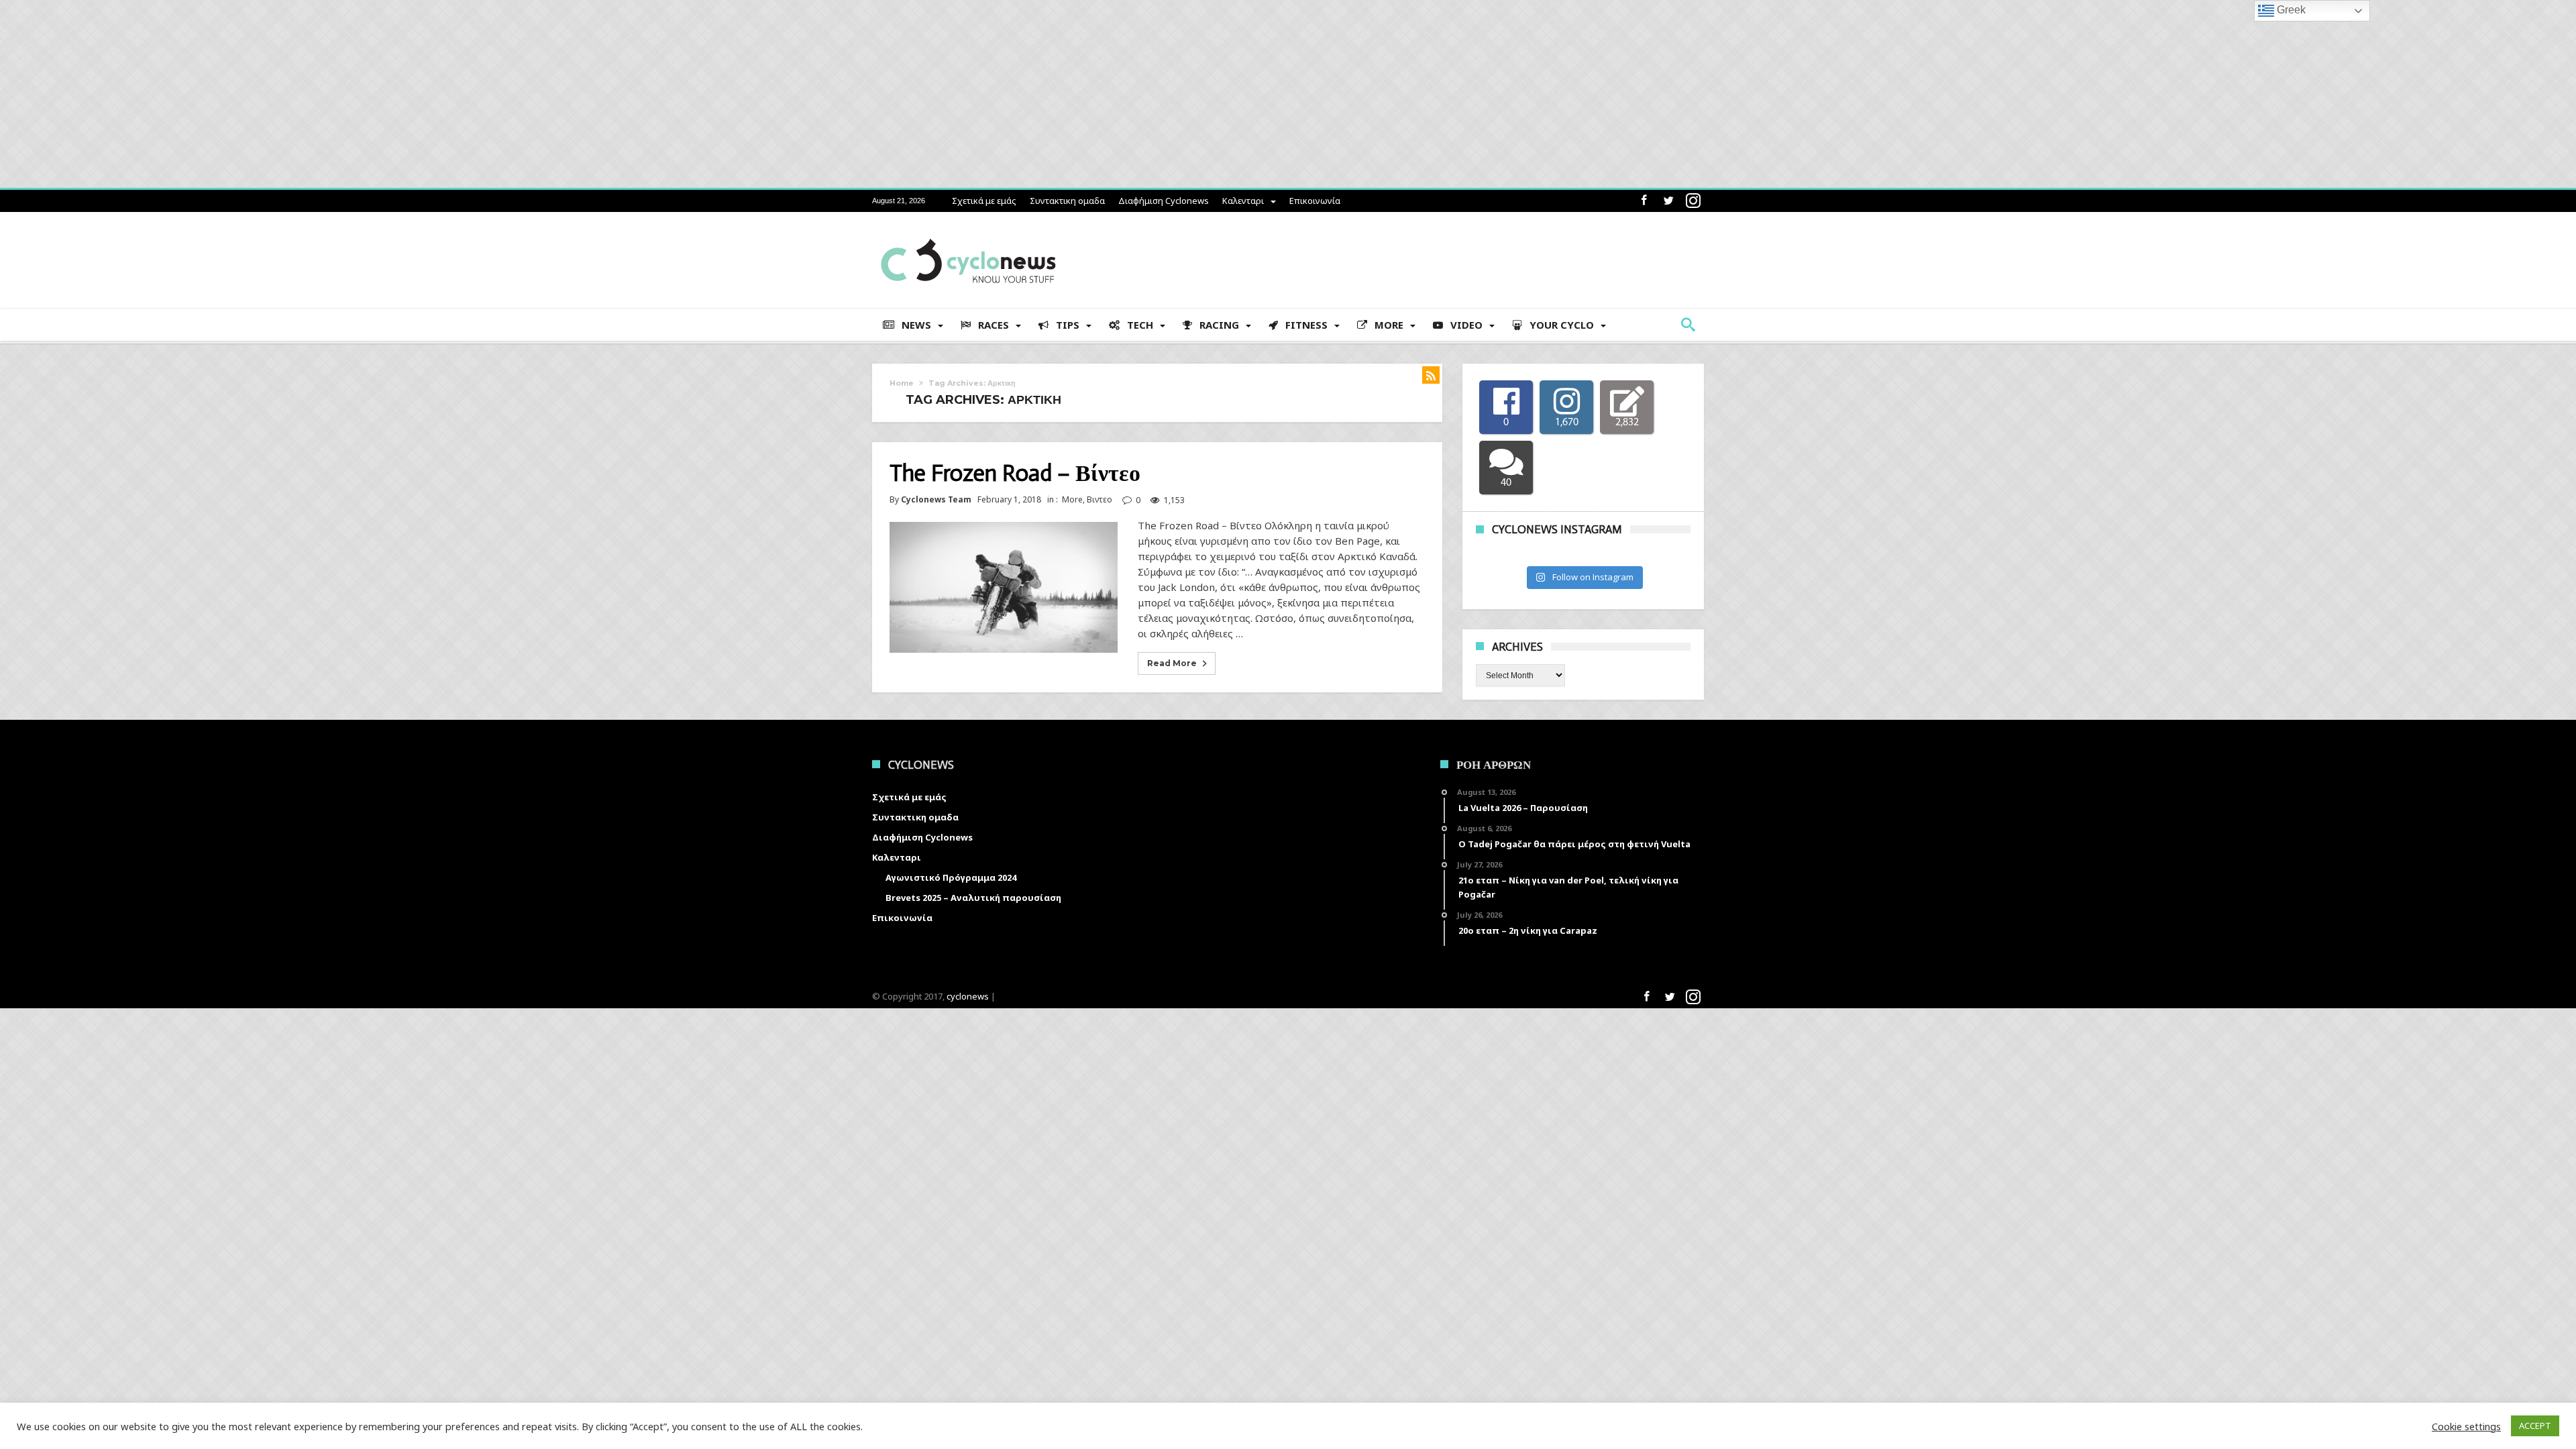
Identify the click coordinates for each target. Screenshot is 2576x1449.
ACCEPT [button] (2535, 1426)
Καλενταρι (1243, 201)
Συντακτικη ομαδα (1067, 201)
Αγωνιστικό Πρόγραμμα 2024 (951, 877)
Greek (2290, 10)
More (1072, 499)
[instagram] (1693, 201)
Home (902, 383)
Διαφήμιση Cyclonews (1164, 201)
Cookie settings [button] (2466, 1426)
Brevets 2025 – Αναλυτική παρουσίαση (973, 898)
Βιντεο (1099, 499)
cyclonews (968, 996)
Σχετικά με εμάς (984, 201)
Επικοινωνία (1315, 201)
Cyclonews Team (936, 500)
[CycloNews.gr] (968, 232)
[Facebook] (1644, 201)
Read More (1172, 663)
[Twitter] (1668, 201)
